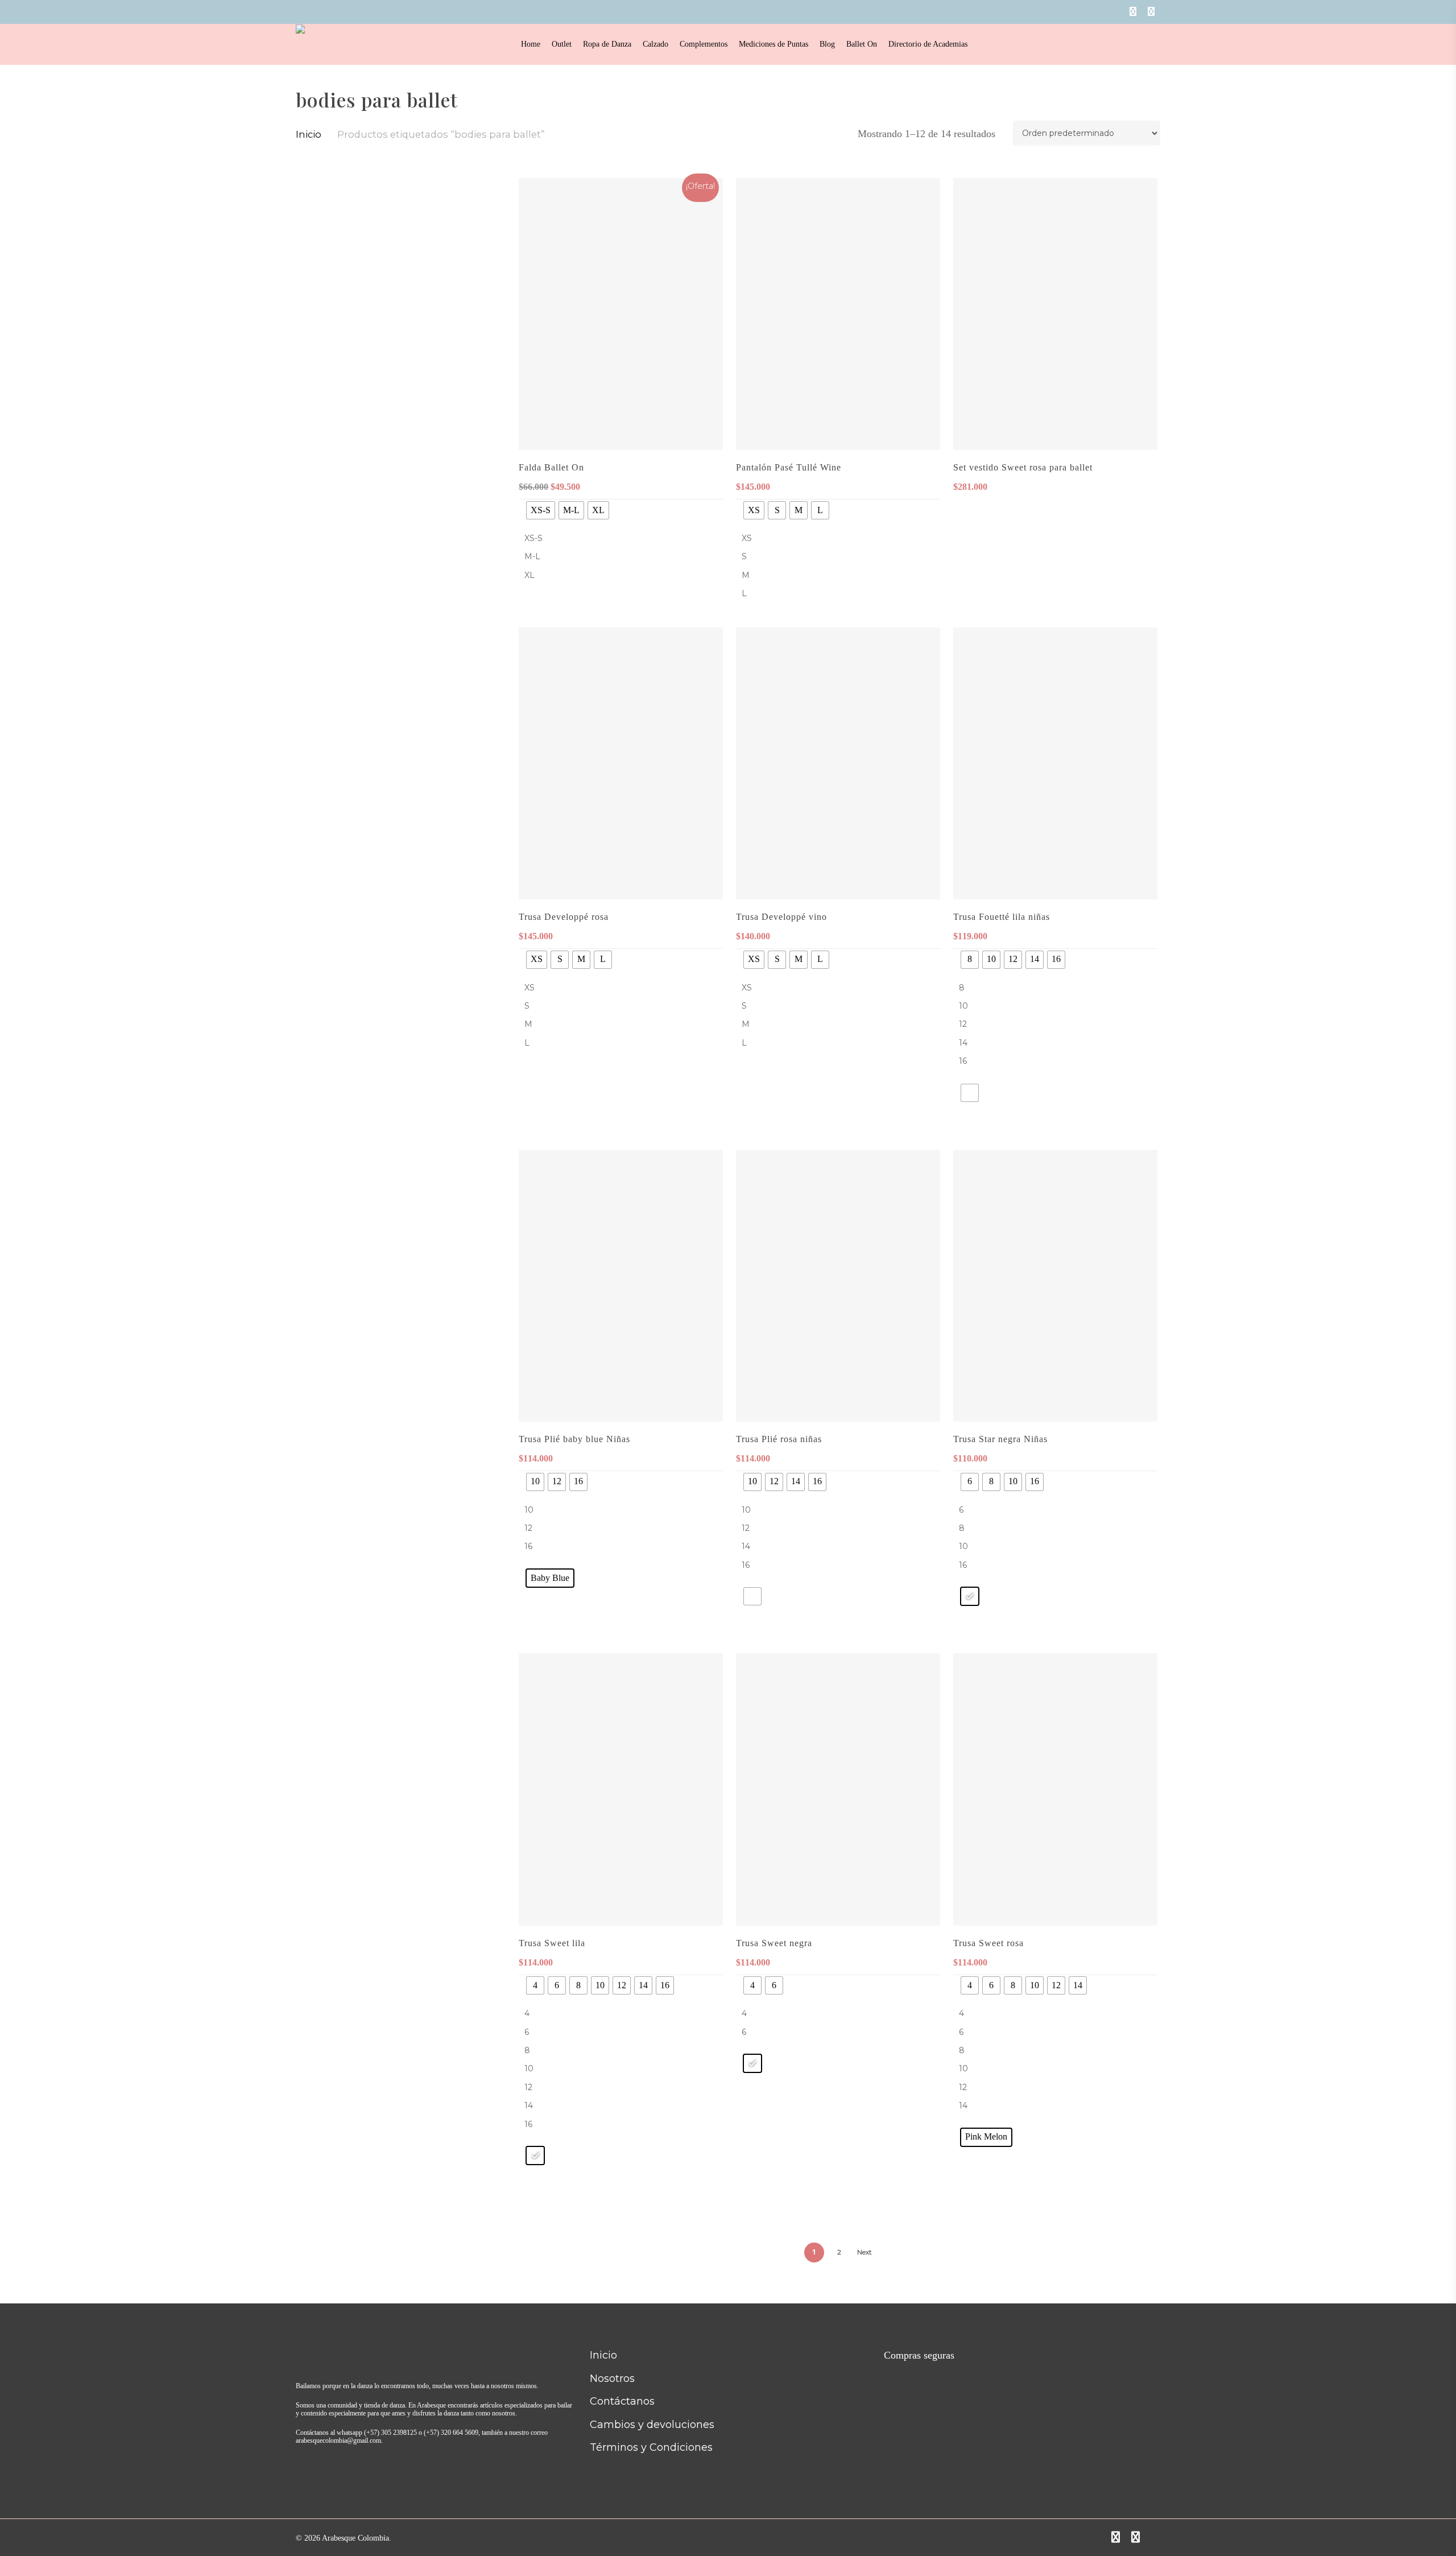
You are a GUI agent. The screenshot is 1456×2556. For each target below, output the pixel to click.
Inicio (309, 134)
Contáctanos (622, 2401)
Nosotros (612, 2379)
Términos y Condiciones (651, 2447)
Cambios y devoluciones (652, 2425)
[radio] (541, 510)
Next (864, 2252)
